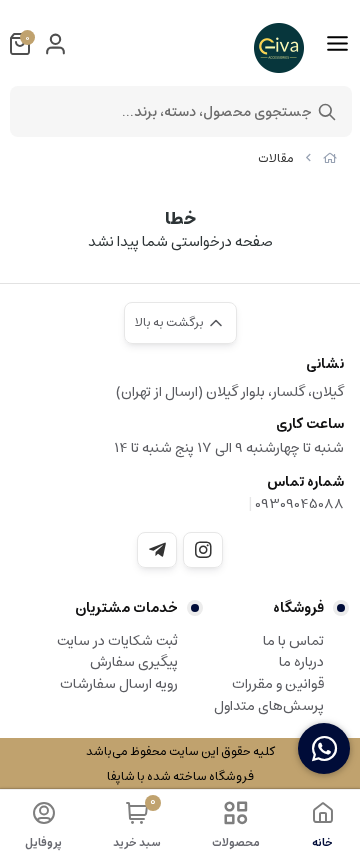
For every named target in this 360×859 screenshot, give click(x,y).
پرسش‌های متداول (269, 706)
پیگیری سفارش (134, 662)
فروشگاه (298, 608)
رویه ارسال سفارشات (119, 684)
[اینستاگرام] (203, 550)
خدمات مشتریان (126, 608)
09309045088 (299, 504)
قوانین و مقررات (278, 684)
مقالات (276, 158)
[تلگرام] (157, 550)
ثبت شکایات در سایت (117, 641)
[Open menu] (337, 44)
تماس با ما (293, 641)
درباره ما (301, 662)
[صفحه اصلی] (330, 158)
